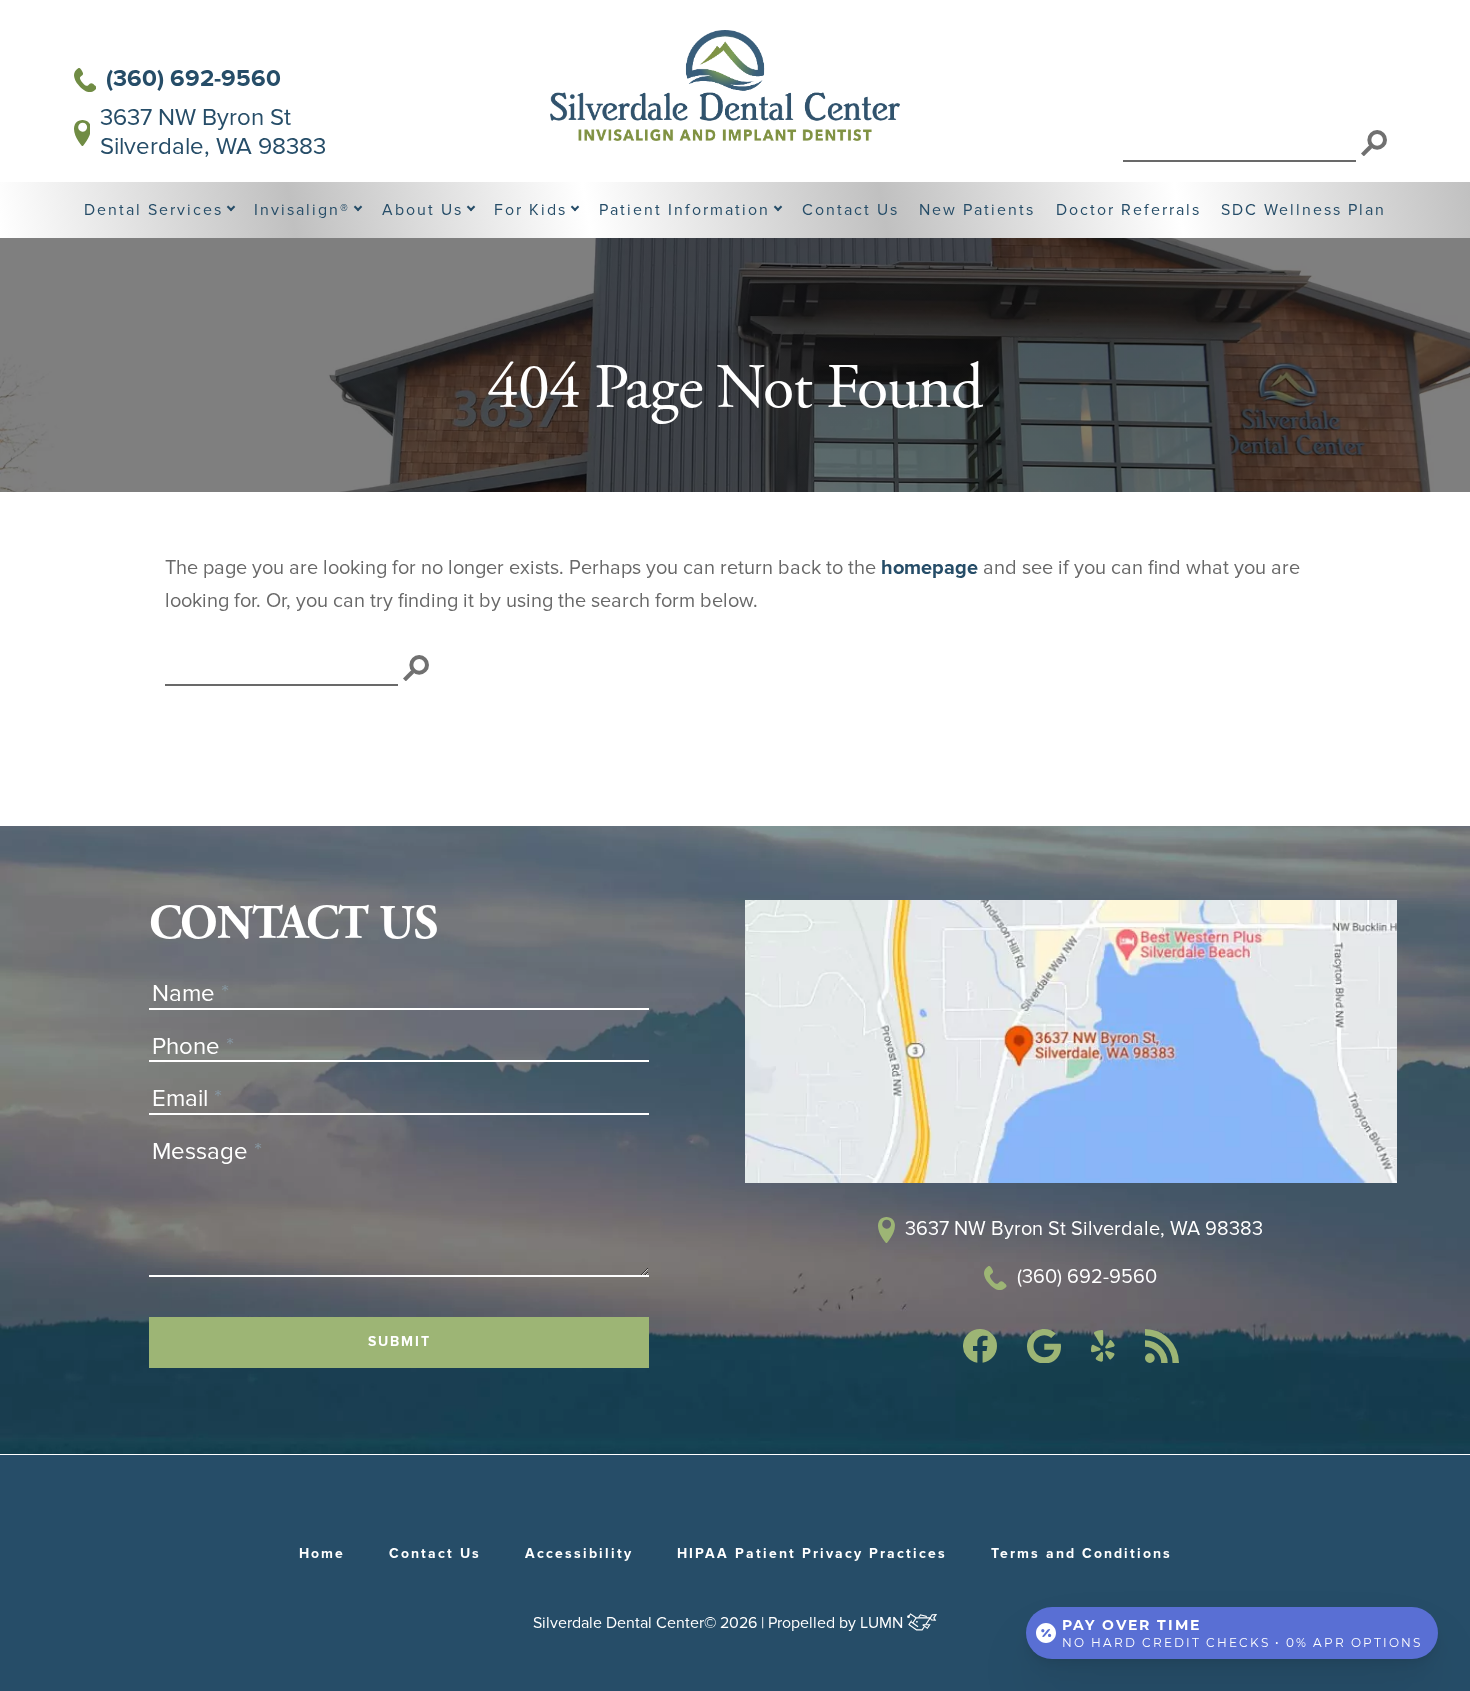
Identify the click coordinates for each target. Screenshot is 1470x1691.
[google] (1044, 1357)
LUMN (883, 1623)
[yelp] (1103, 1356)
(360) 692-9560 (193, 79)
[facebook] (980, 1357)
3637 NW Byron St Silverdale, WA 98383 (213, 132)
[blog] (1162, 1357)
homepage (929, 568)
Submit (399, 1342)
